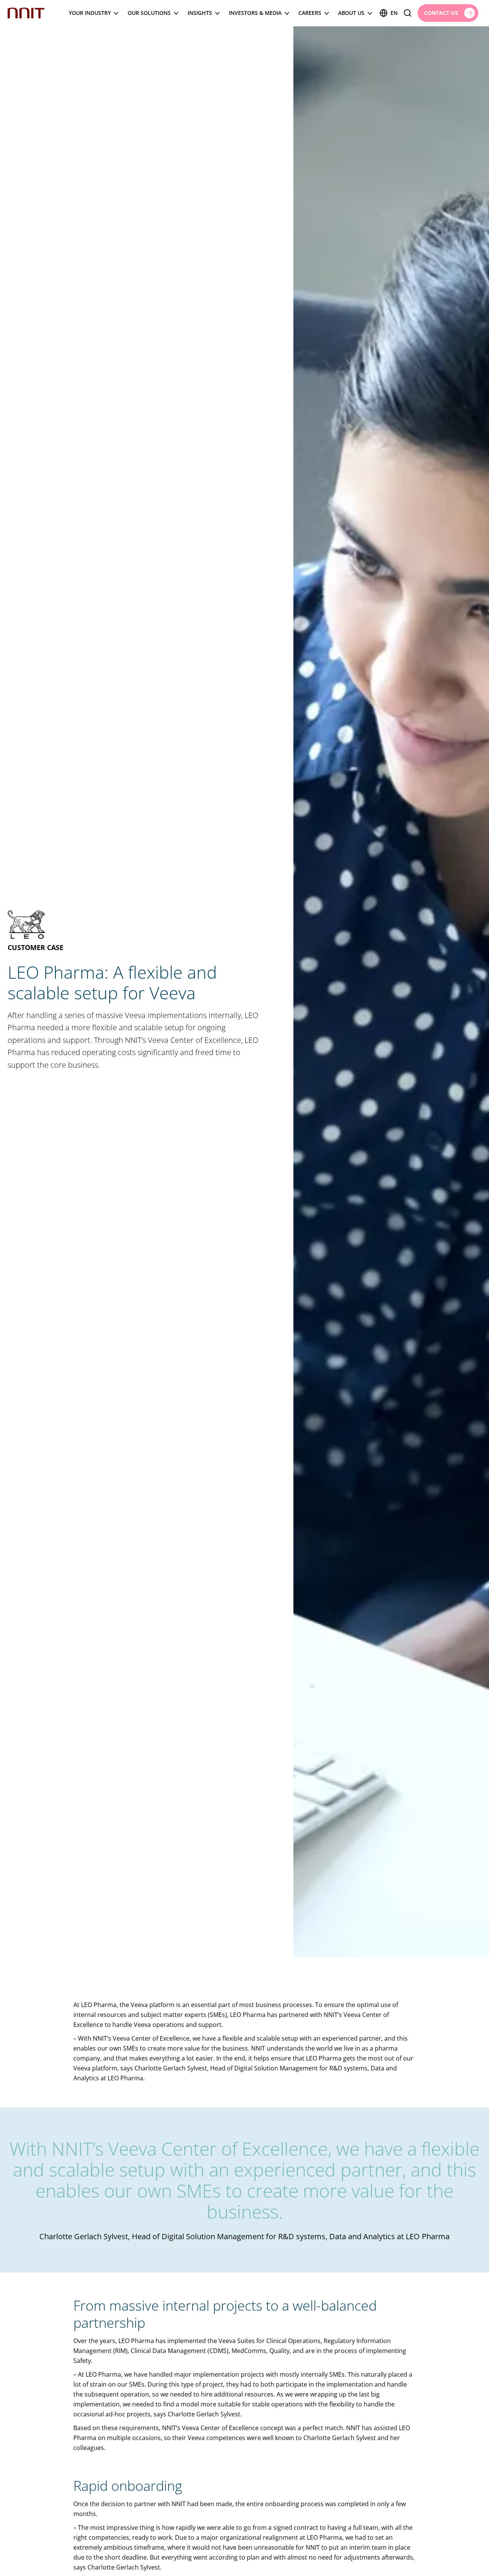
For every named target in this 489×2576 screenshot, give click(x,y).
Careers (310, 13)
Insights (200, 13)
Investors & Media (255, 13)
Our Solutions (149, 13)
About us (351, 13)
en (394, 13)
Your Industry (90, 13)
